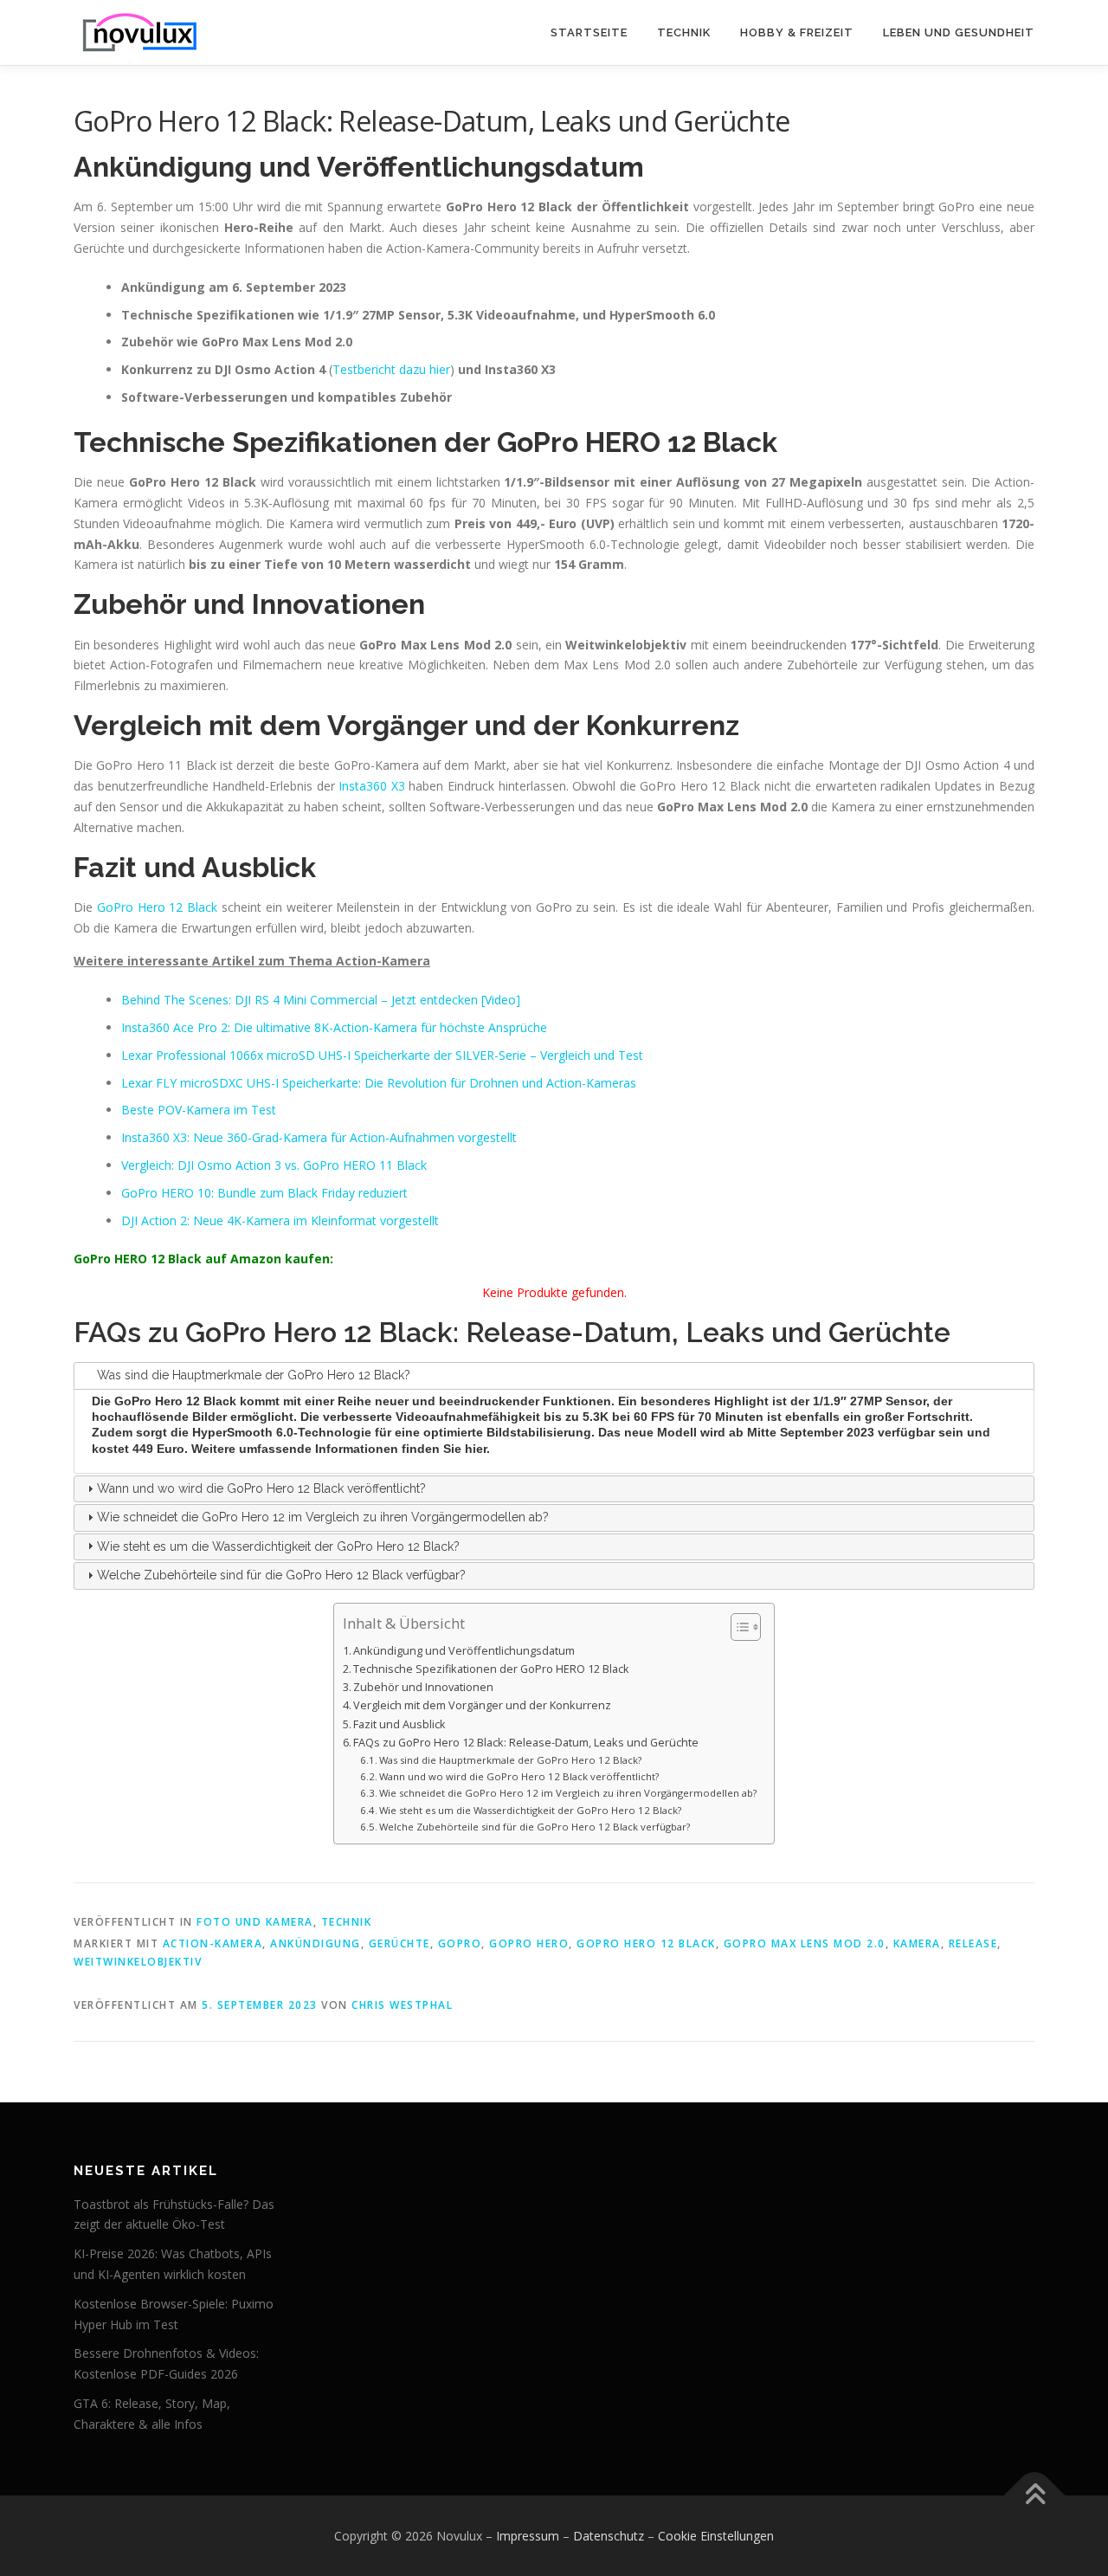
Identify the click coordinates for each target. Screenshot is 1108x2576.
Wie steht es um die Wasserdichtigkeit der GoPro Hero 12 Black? (530, 1810)
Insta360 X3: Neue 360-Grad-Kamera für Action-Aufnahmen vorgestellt (319, 1137)
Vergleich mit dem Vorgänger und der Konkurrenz (482, 1705)
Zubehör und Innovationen (423, 1687)
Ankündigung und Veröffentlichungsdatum (464, 1651)
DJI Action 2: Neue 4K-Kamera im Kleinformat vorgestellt (280, 1220)
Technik (684, 32)
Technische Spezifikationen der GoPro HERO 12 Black (491, 1669)
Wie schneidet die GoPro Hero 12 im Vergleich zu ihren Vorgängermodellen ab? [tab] (323, 1517)
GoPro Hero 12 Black (157, 907)
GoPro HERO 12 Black (646, 1943)
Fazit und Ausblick (399, 1724)
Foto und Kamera (255, 1922)
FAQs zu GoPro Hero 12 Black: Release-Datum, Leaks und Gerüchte (526, 1743)
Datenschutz (609, 2536)
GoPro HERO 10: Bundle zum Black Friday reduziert (264, 1193)
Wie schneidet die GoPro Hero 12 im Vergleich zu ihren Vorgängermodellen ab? (568, 1793)
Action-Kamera (213, 1943)
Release (973, 1943)
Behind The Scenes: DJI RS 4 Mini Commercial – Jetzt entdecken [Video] (321, 1000)
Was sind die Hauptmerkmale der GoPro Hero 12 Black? (510, 1760)
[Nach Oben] (1035, 2495)
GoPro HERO (529, 1943)
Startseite (589, 32)
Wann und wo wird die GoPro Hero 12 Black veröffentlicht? (519, 1776)
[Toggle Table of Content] (737, 1627)
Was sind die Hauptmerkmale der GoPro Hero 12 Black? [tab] (254, 1375)
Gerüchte (399, 1943)
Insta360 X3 (372, 786)
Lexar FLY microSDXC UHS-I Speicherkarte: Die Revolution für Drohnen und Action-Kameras (379, 1083)
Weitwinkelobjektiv (138, 1962)
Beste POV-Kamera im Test (199, 1110)
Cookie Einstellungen (716, 2536)
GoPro (460, 1943)
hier (476, 1449)
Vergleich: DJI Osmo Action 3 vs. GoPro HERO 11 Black (274, 1165)
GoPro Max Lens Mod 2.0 (805, 1943)
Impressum (528, 2536)
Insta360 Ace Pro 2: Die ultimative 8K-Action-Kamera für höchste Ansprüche (334, 1027)
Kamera (917, 1943)
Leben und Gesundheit (959, 32)
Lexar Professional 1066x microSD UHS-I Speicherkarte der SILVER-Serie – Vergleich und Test (382, 1055)
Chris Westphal (402, 2005)
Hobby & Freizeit (797, 32)
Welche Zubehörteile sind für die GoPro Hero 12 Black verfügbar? (535, 1827)
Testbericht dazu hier (391, 369)
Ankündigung (316, 1943)
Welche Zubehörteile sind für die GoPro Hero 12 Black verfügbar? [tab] (281, 1575)
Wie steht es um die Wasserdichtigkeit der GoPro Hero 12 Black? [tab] (278, 1546)
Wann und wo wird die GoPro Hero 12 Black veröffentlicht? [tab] (261, 1488)
